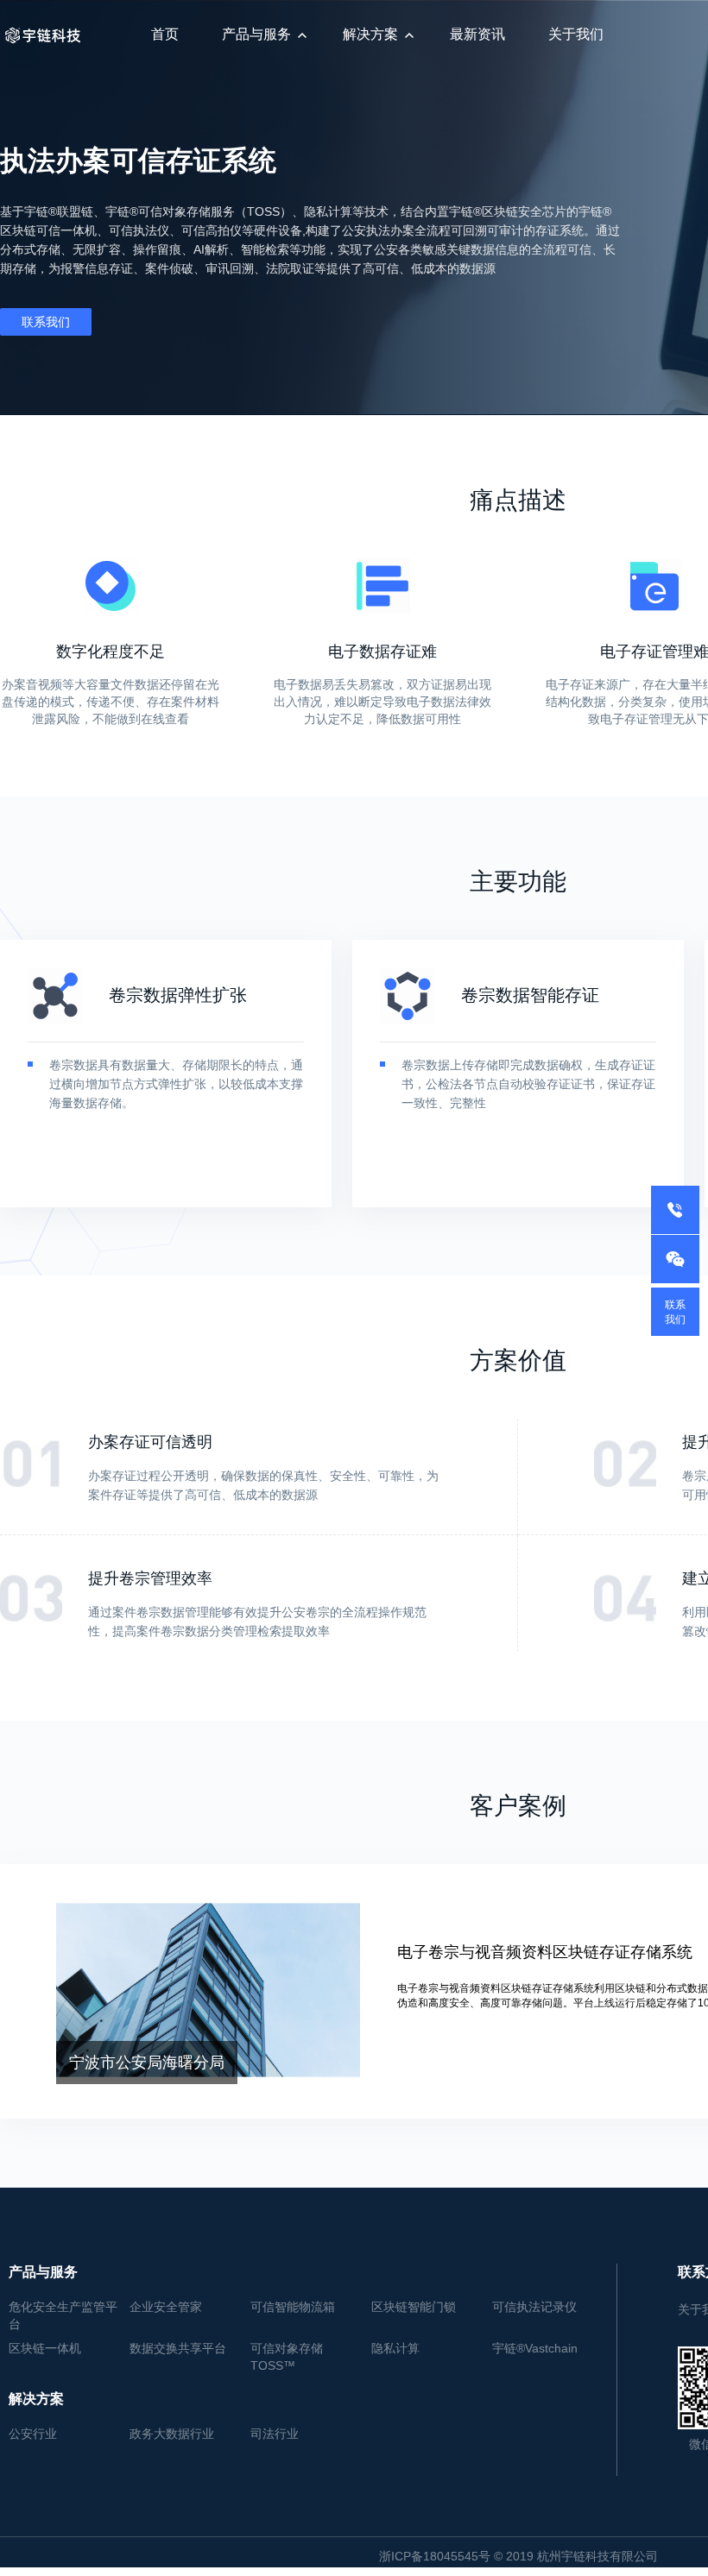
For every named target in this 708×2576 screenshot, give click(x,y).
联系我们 (46, 322)
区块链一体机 (45, 2348)
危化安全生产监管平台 (63, 2315)
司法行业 (275, 2434)
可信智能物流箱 (293, 2307)
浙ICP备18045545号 (435, 2556)
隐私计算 (395, 2348)
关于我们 (576, 34)
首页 (165, 34)
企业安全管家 (166, 2307)
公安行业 (33, 2434)
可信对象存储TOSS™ (287, 2357)
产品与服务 (256, 34)
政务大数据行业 (172, 2434)
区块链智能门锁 (414, 2307)
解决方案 (370, 34)
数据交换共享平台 (178, 2348)
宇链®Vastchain (535, 2348)
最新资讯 (477, 34)
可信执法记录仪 (534, 2307)
